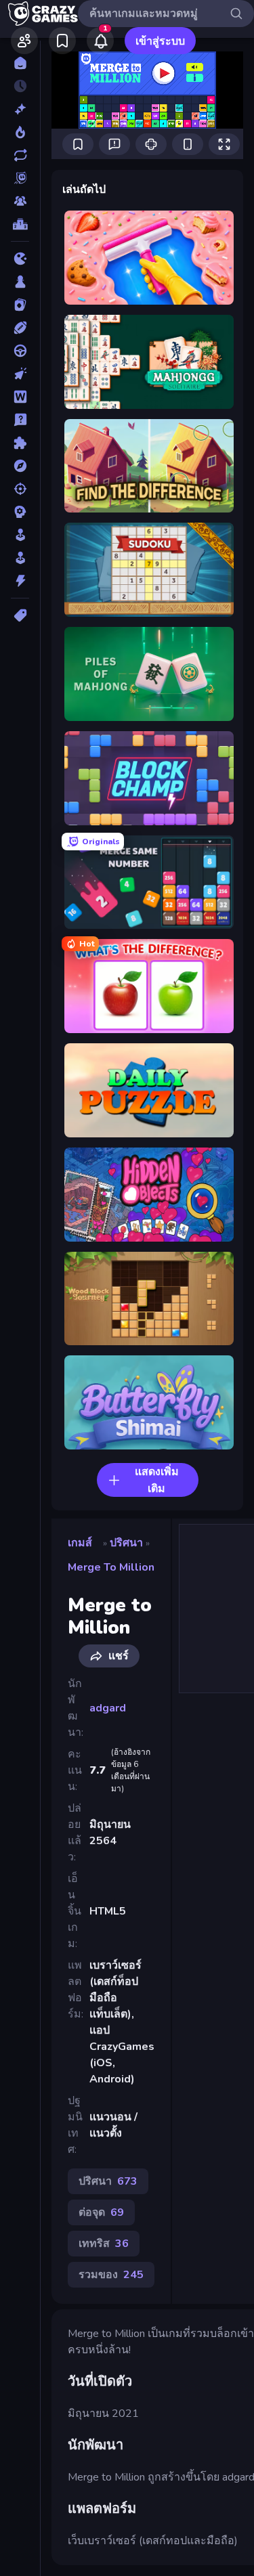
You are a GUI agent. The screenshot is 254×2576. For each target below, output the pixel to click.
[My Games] (62, 41)
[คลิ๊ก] (20, 374)
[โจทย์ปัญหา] (20, 420)
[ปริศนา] (20, 443)
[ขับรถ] (20, 351)
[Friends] (24, 41)
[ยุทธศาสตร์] (20, 512)
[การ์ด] (20, 305)
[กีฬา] (20, 328)
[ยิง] (20, 489)
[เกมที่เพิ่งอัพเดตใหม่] (20, 155)
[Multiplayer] (20, 201)
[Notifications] (100, 41)
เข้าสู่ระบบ (160, 41)
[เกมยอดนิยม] (20, 132)
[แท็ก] (20, 615)
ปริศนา (126, 1543)
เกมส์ (80, 1543)
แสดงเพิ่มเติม (157, 1480)
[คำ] (20, 397)
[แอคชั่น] (20, 581)
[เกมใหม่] (20, 109)
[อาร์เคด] (20, 558)
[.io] (20, 259)
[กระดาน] (20, 282)
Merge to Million (111, 1567)
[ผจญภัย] (20, 466)
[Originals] (20, 178)
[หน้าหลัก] (20, 63)
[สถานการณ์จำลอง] (20, 535)
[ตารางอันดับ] (20, 224)
